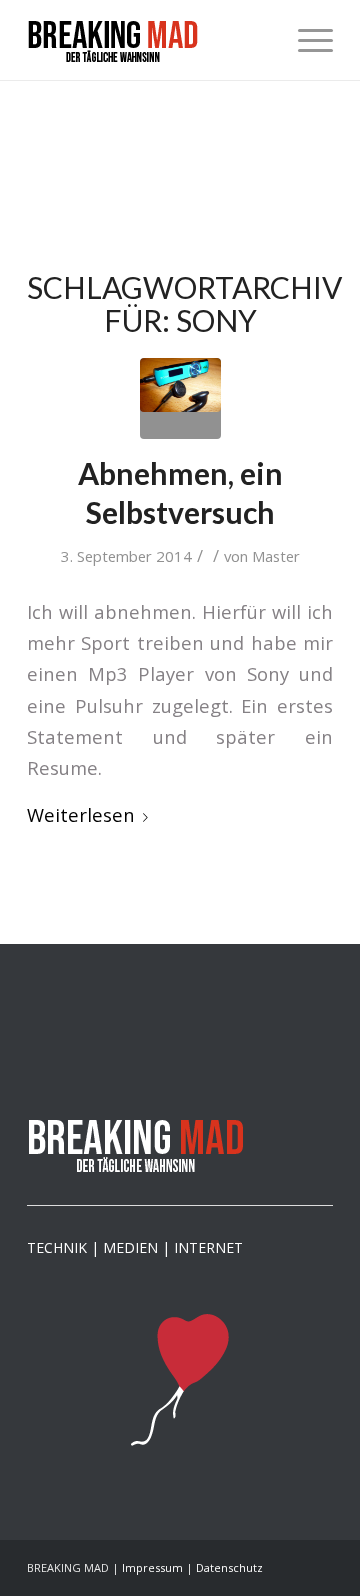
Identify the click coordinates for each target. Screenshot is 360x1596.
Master (276, 556)
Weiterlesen (81, 814)
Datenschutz (229, 1567)
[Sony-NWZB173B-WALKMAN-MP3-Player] (180, 398)
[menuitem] (305, 40)
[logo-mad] (149, 40)
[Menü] (305, 40)
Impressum (152, 1567)
